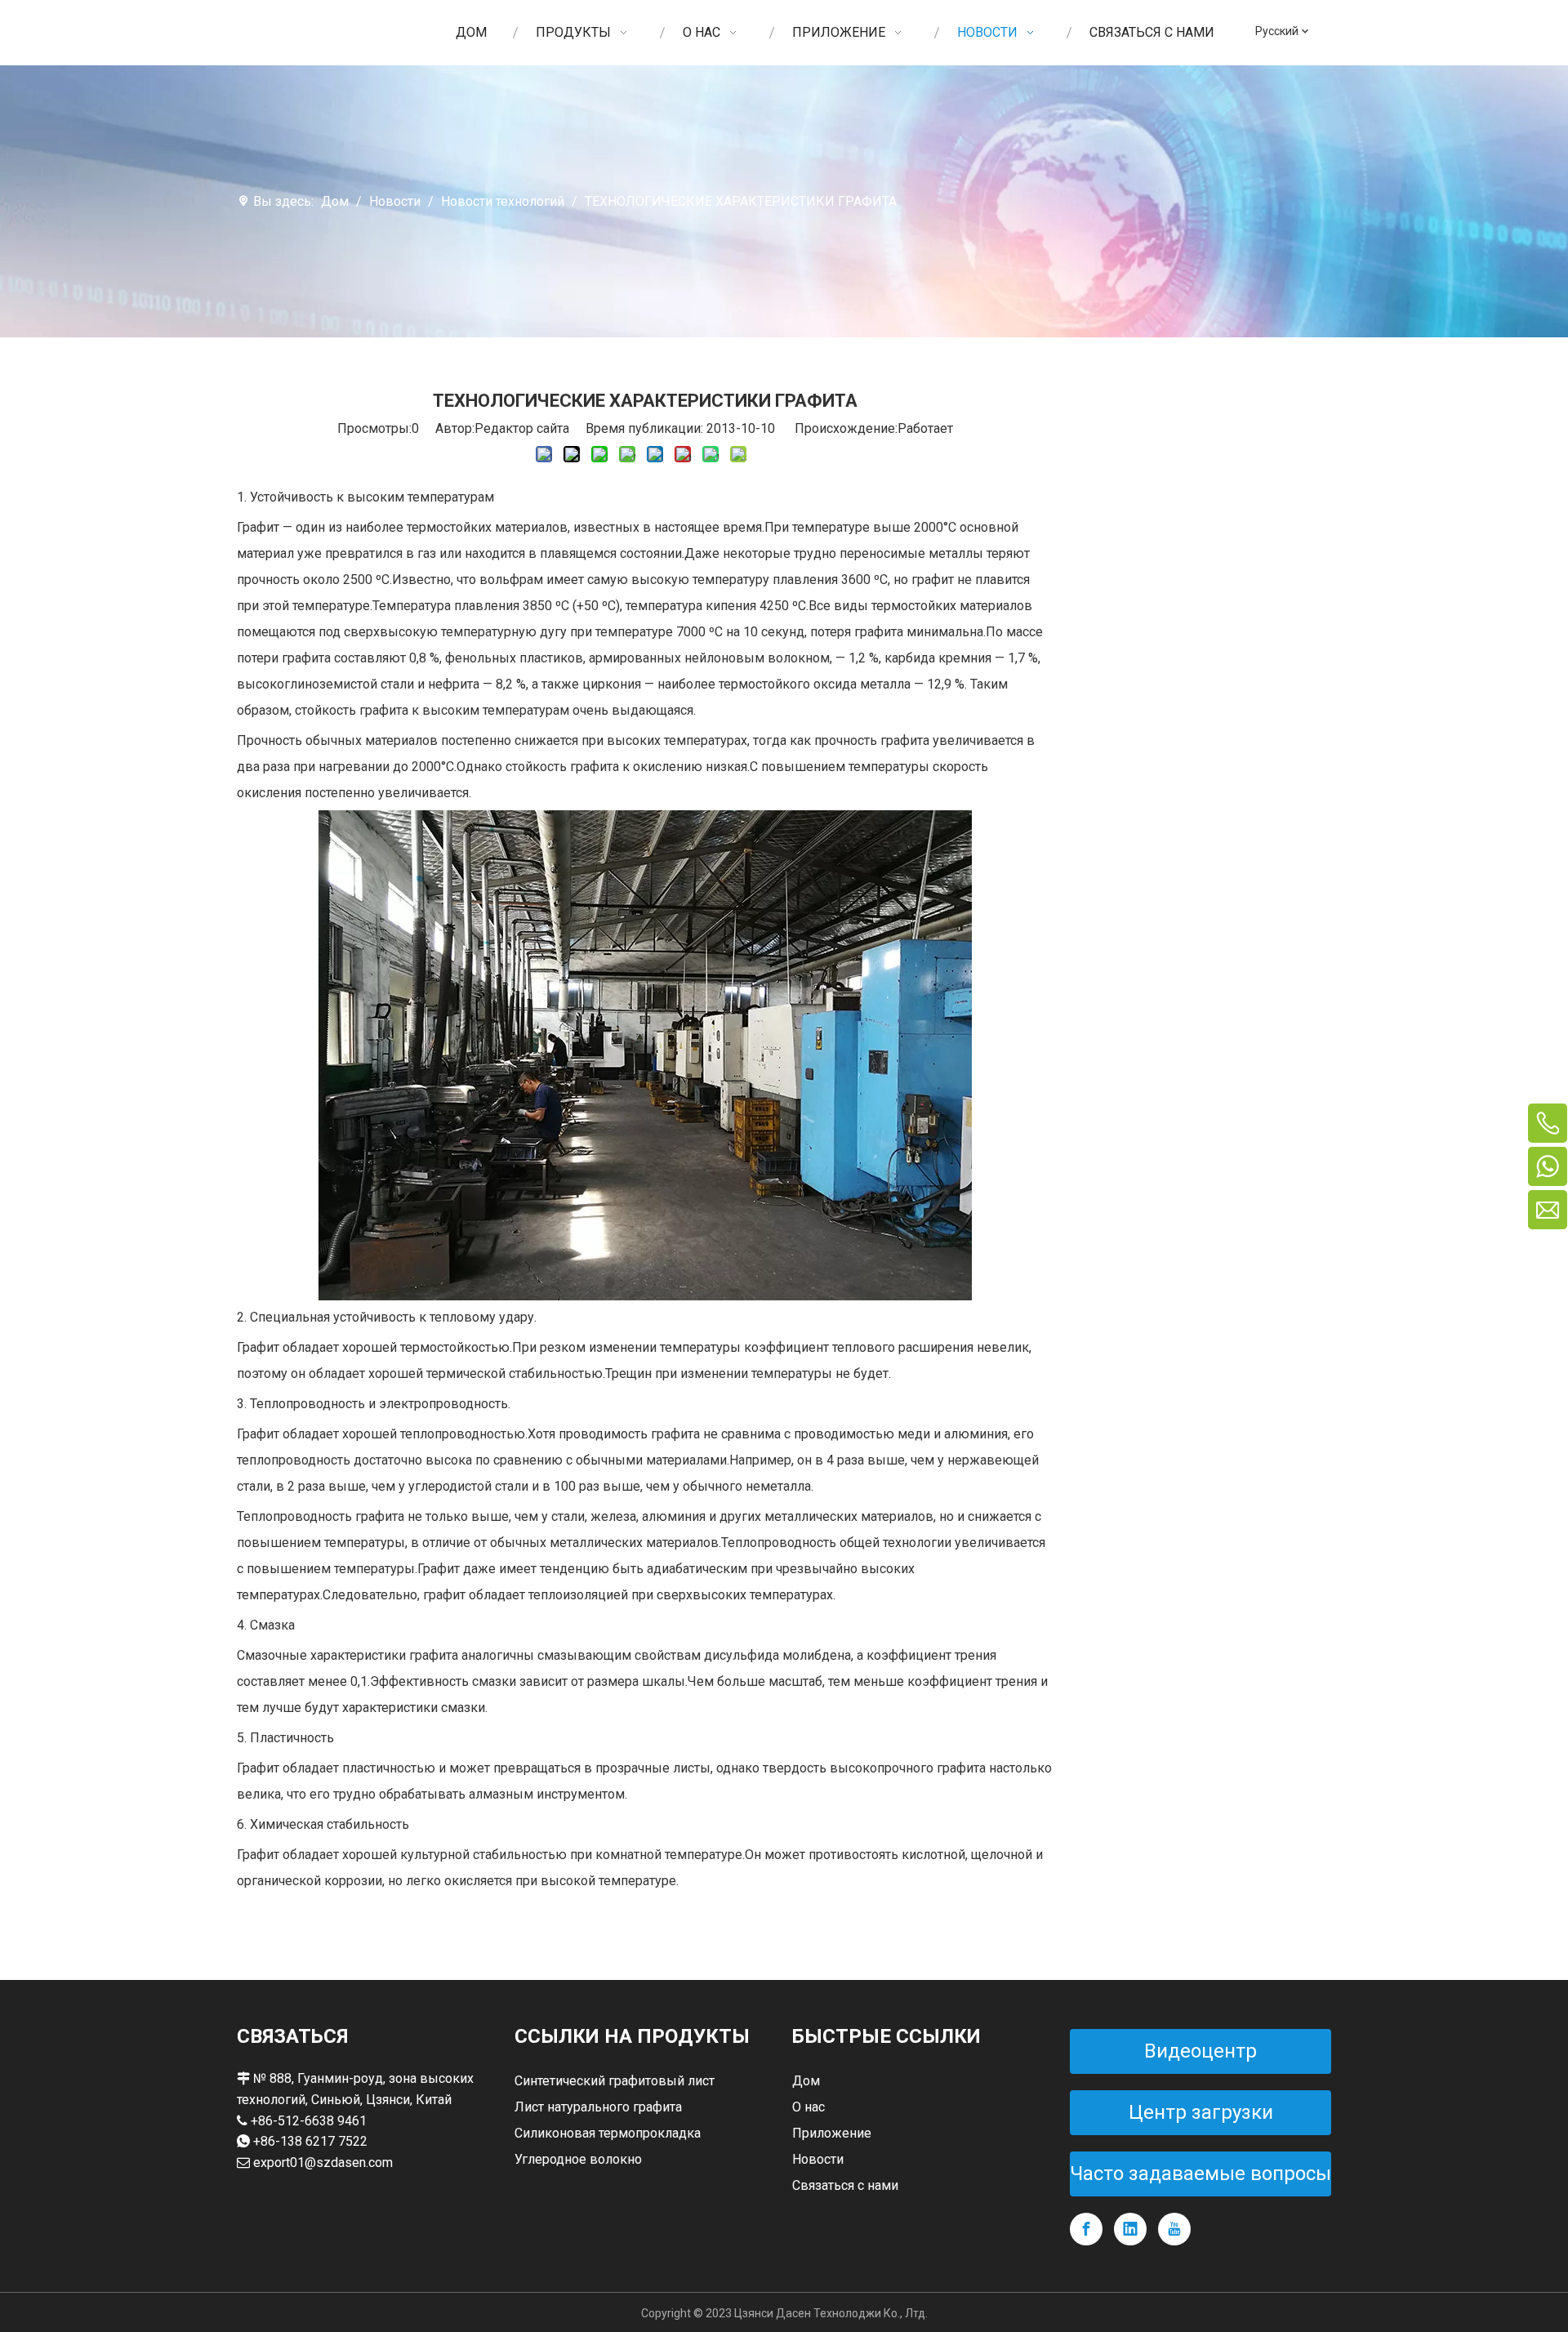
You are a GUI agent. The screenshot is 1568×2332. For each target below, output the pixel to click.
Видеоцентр (1200, 2051)
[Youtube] (1174, 2229)
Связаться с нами (845, 2185)
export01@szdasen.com (323, 2163)
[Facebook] (1086, 2229)
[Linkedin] (1130, 2229)
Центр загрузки (1201, 2112)
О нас (808, 2107)
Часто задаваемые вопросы (1200, 2174)
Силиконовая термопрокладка (608, 2133)
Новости (818, 2159)
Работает (925, 428)
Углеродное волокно (578, 2159)
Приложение (832, 2133)
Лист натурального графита (598, 2107)
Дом (806, 2081)
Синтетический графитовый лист (615, 2081)
